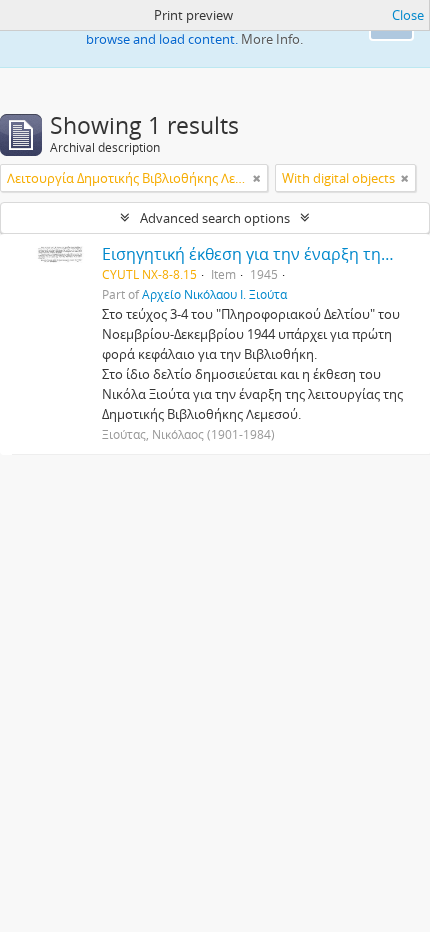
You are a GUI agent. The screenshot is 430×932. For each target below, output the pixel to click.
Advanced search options (215, 218)
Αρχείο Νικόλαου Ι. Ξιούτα (214, 294)
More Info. (272, 39)
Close (408, 15)
